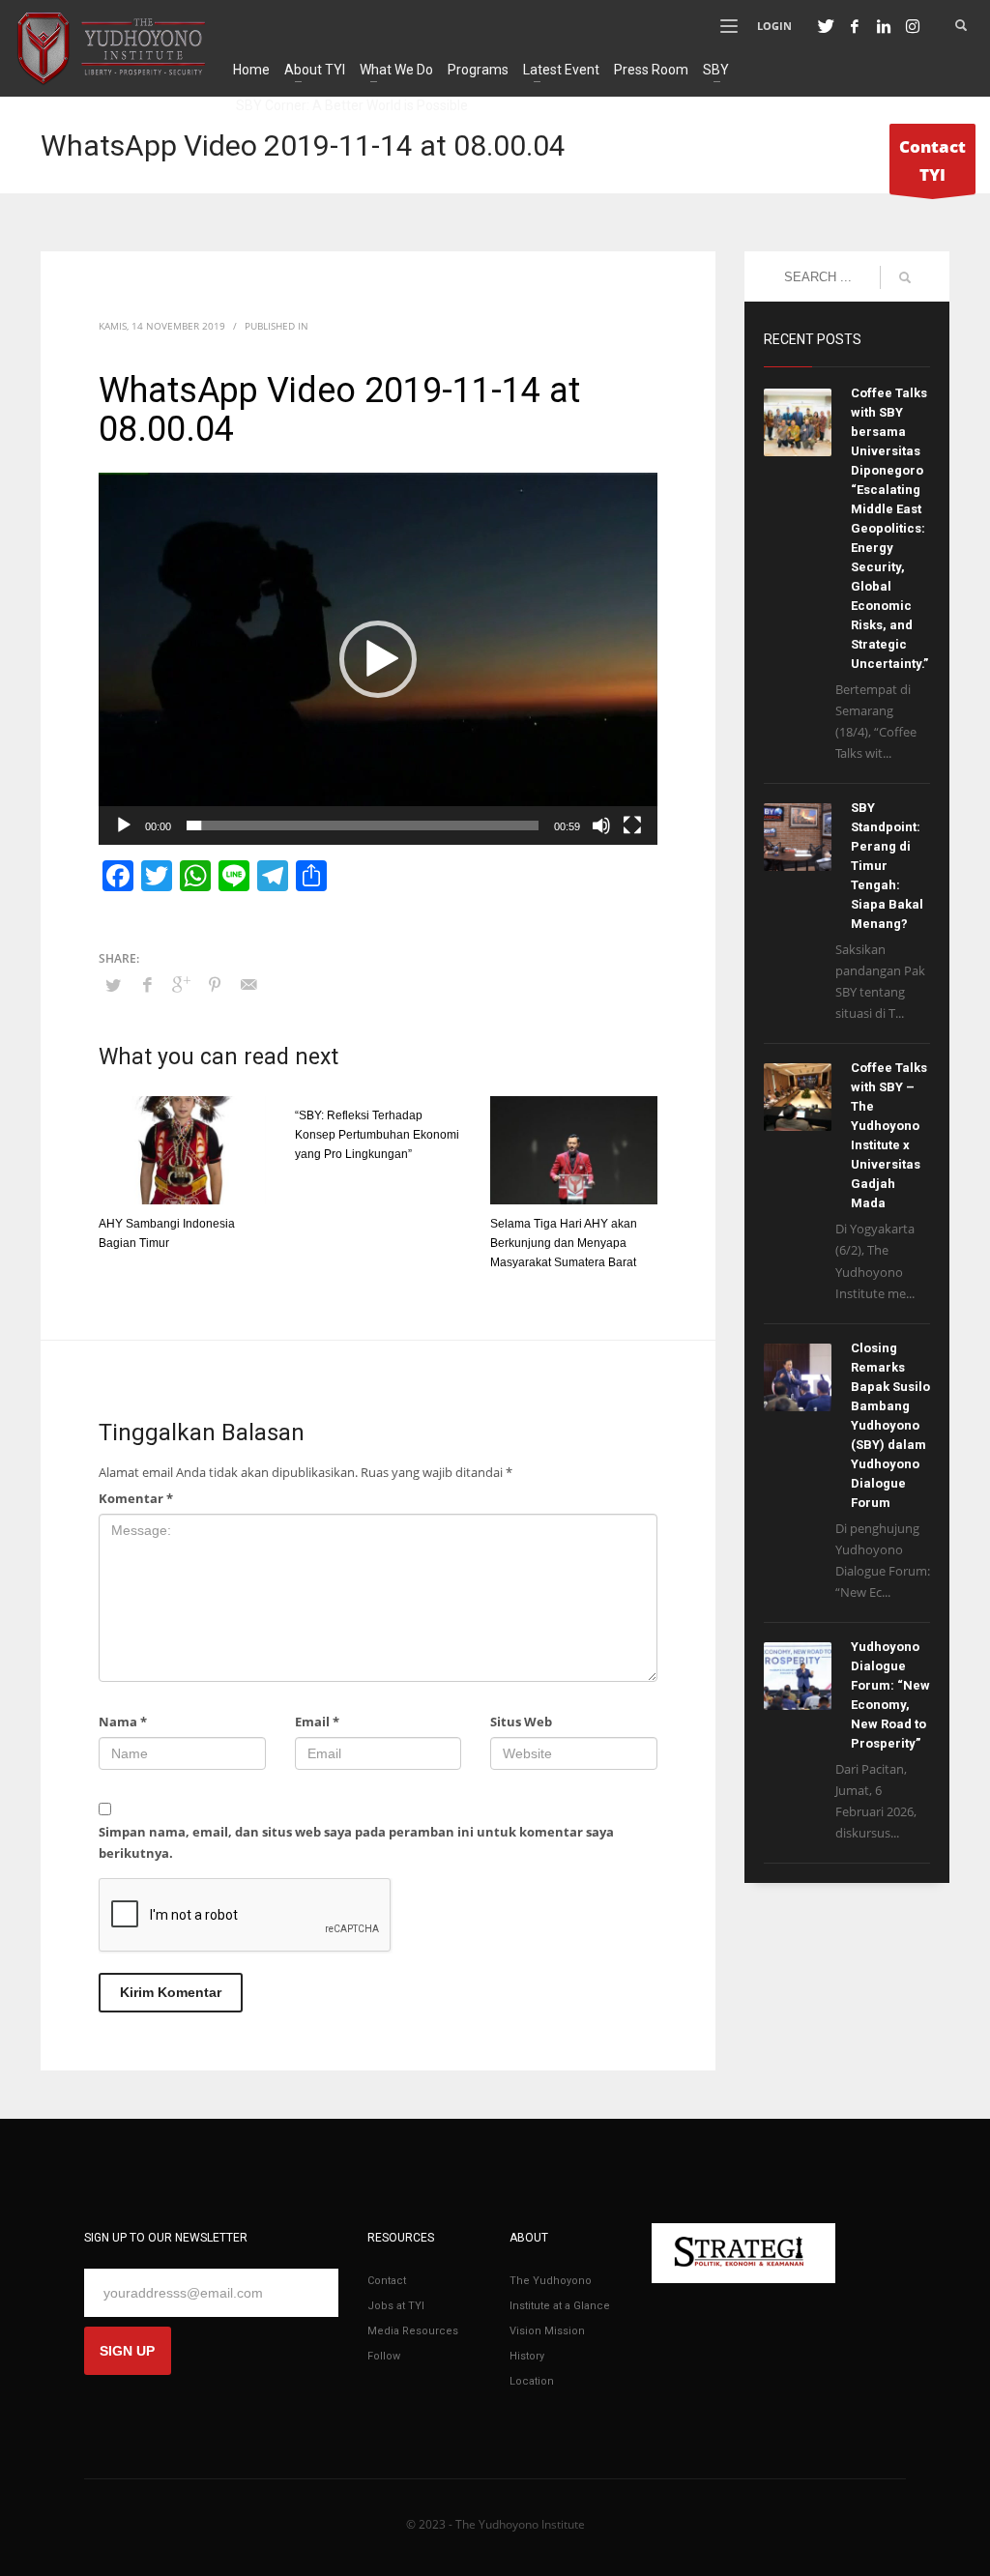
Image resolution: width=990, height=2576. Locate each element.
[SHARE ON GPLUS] (181, 984)
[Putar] (124, 825)
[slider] (363, 825)
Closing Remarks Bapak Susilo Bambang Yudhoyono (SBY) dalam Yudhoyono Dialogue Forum (890, 1425)
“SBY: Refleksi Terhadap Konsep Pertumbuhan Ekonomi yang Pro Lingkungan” (377, 1135)
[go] (905, 277)
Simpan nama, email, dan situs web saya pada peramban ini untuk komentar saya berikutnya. (356, 1842)
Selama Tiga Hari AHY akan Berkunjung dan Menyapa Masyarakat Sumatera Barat (564, 1243)
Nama (123, 1722)
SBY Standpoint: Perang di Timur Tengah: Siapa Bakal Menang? (887, 866)
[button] (378, 659)
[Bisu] (601, 825)
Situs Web (521, 1722)
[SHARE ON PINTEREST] (215, 984)
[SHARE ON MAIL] (248, 984)
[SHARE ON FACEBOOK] (147, 984)
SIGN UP (127, 2351)
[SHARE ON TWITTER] (113, 985)
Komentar (136, 1498)
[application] (378, 659)
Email (317, 1722)
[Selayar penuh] (632, 825)
